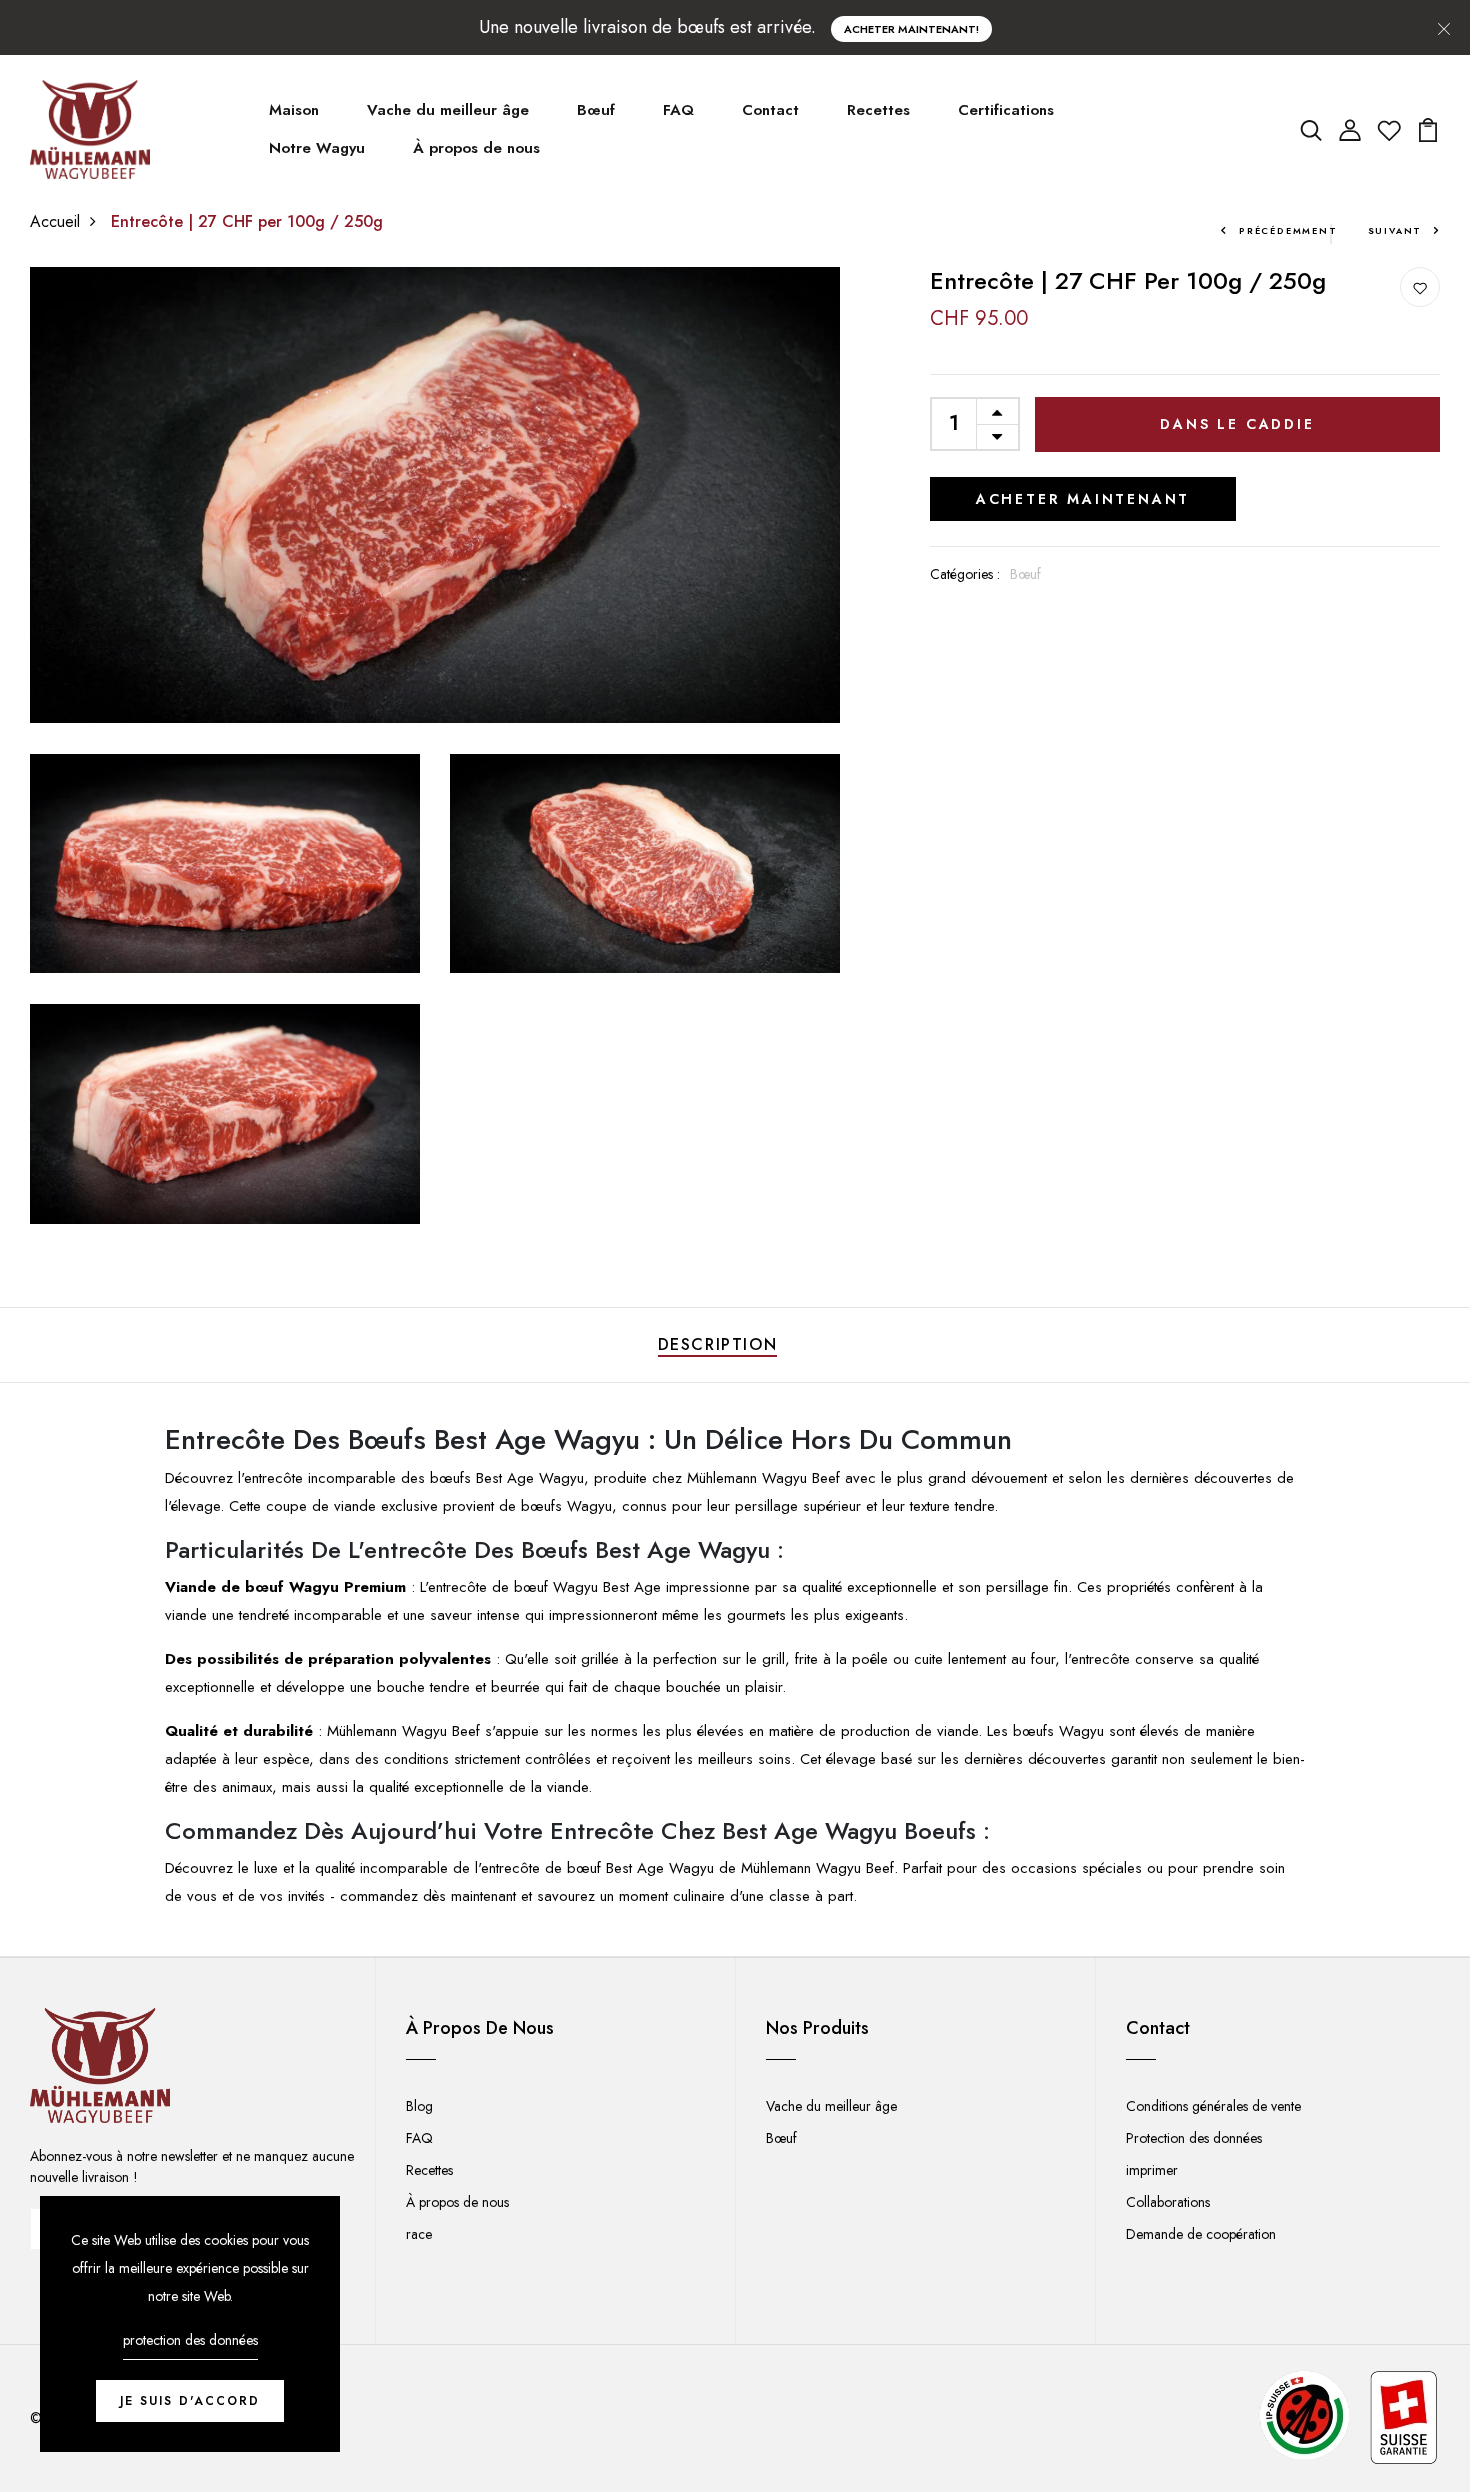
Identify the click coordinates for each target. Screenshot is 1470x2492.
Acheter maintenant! (911, 29)
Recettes (878, 110)
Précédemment (1288, 230)
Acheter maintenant (1083, 499)
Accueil (55, 221)
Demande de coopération (1201, 2234)
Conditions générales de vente (1213, 2106)
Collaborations (1168, 2202)
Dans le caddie (1237, 424)
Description (718, 1344)
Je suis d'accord (190, 2401)
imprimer (1152, 2170)
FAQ (678, 110)
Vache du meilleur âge (448, 110)
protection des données (190, 2340)
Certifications (1006, 110)
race (419, 2234)
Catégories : (965, 574)
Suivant (1395, 230)
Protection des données (1194, 2138)
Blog (419, 2106)
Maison (294, 110)
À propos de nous (476, 148)
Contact (770, 110)
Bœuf (596, 110)
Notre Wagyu (317, 148)
